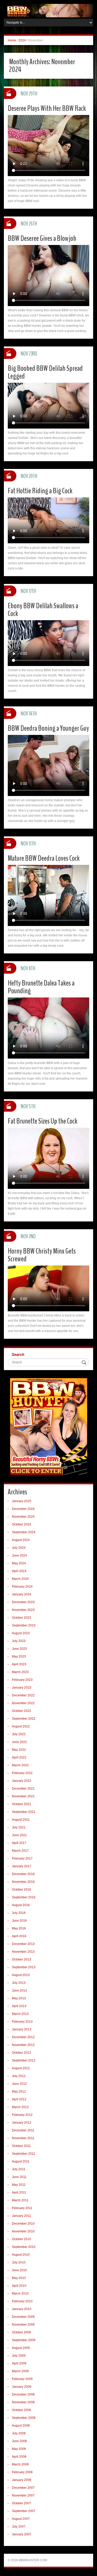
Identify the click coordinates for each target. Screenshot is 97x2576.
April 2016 (19, 1936)
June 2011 (19, 2177)
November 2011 (23, 2138)
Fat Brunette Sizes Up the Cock (43, 1121)
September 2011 (24, 2154)
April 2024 (19, 1571)
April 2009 (19, 2363)
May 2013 (19, 1998)
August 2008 (21, 2426)
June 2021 (19, 1835)
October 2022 (21, 1711)
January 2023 (22, 1688)
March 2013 (20, 2014)
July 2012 (19, 2076)
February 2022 (22, 1773)
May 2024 (19, 1563)
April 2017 (19, 1843)
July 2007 (19, 2527)
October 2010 (21, 2239)
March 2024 (20, 1579)
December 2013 (23, 1944)
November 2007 (23, 2495)
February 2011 (22, 2208)
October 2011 (21, 2146)
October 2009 (21, 2332)
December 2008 (23, 2394)
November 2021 (23, 1796)
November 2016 (23, 1882)
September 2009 (24, 2340)
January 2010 (22, 2309)
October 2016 (21, 1890)
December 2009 (23, 2317)
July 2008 (19, 2433)
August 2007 (21, 2519)
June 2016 (19, 1921)
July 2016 (19, 1913)
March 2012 (20, 2107)
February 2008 (22, 2472)
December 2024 (23, 1509)
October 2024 (21, 1524)
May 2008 (19, 2449)
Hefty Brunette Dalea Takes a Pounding (41, 987)
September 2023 (24, 1625)
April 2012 (19, 2099)
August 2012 (21, 2068)
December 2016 (23, 1874)
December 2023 (23, 1602)
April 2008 (19, 2457)
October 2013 (21, 1959)
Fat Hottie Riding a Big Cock (40, 491)
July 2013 (19, 1983)
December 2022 (23, 1695)
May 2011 (19, 2185)
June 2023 (19, 1649)
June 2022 (19, 1742)
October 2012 (21, 2053)
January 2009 (22, 2387)
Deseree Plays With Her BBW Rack (47, 108)
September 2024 (24, 1532)
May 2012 (19, 2092)
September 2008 (24, 2418)
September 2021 (24, 1812)
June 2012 (19, 2084)
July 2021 (19, 1827)
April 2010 (19, 2286)
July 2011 (19, 2169)
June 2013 (19, 1991)
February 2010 (22, 2301)
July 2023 (19, 1641)
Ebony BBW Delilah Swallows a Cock (43, 610)
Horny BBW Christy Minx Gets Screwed (42, 1255)
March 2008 (20, 2464)
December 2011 (23, 2130)
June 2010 (19, 2270)
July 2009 (19, 2356)
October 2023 (21, 1618)
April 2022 (19, 1757)
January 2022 (22, 1781)
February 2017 (22, 1858)
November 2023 (23, 1610)
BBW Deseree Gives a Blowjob (42, 238)
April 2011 (19, 2193)
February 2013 (22, 2022)
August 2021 (21, 1820)
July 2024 (19, 1548)
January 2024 (22, 1594)
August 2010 (21, 2255)
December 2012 (23, 2037)
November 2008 (23, 2402)
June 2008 (19, 2441)
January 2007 (22, 2534)
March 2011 (20, 2200)
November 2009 (23, 2325)
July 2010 (19, 2262)
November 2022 (23, 1703)
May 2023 (19, 1656)
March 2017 (20, 1851)
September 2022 (24, 1719)
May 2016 (19, 1928)
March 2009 (20, 2371)
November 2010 (23, 2231)
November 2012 (23, 2045)
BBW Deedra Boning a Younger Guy (48, 728)
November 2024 (23, 1517)
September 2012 (24, 2060)
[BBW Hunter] (48, 10)
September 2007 (24, 2511)
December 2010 (23, 2224)
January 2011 (21, 2216)
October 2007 (21, 2503)
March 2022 (20, 1765)
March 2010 (20, 2293)
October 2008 (21, 2410)
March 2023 (20, 1672)
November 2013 (23, 1952)
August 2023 (21, 1633)
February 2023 (22, 1680)
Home (12, 40)
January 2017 (22, 1866)
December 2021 (23, 1789)
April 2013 (19, 2006)
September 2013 (24, 1967)
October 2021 (21, 1804)
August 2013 (21, 1975)
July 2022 (19, 1734)
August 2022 (21, 1726)
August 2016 (21, 1905)
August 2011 (21, 2161)
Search (18, 1354)
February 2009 (22, 2379)
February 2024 (22, 1587)
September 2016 (24, 1897)
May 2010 (19, 2278)
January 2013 (22, 2029)
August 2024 (21, 1540)
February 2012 (22, 2115)
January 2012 (22, 2123)
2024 (22, 40)
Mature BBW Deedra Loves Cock (44, 858)
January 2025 (22, 1501)
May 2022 (19, 1750)
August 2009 (21, 2348)
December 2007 (23, 2488)
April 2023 (19, 1664)
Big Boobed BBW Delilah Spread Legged (45, 372)
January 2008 (22, 2480)
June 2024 (19, 1555)
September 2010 (24, 2247)
